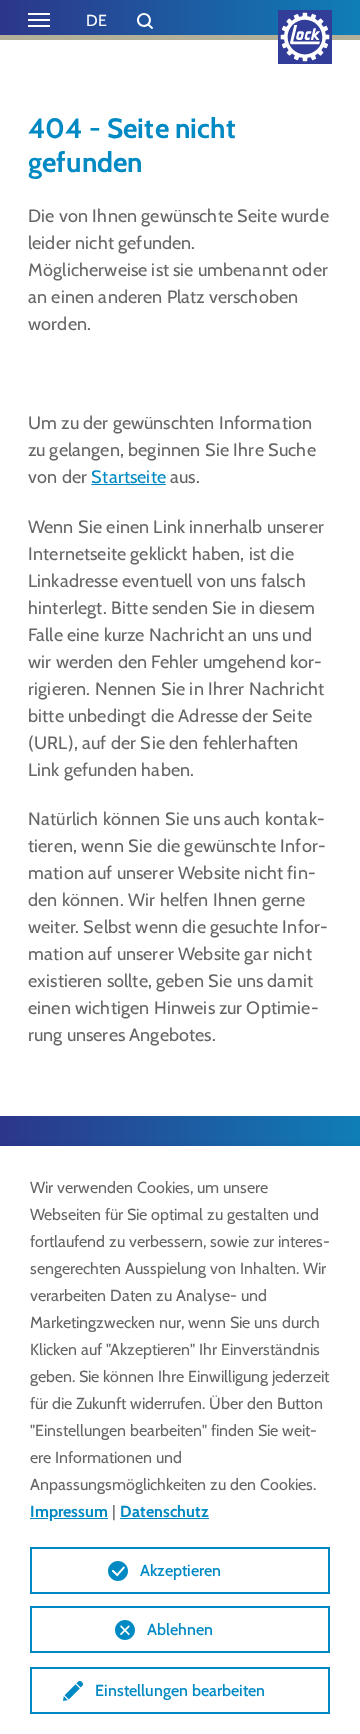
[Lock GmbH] (305, 37)
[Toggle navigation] (39, 20)
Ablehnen (180, 1629)
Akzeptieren (180, 1570)
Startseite (128, 477)
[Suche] (145, 21)
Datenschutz (164, 1511)
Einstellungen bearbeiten (180, 1690)
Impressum (69, 1511)
